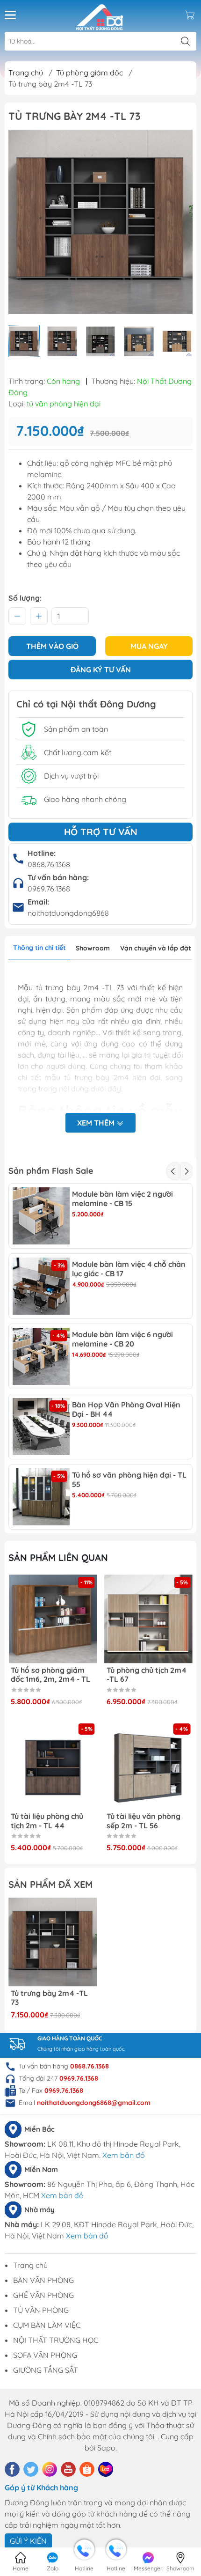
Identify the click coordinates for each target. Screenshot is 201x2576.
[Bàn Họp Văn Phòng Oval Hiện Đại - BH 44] (41, 1427)
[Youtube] (68, 2469)
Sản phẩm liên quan (58, 1557)
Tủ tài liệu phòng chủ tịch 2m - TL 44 (47, 1821)
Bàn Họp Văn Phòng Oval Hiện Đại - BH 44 (126, 1409)
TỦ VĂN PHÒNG (41, 2310)
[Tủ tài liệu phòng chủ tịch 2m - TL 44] (53, 1766)
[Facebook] (12, 2469)
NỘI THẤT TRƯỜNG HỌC (56, 2340)
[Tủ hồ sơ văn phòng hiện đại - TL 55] (41, 1497)
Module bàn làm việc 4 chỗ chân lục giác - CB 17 (129, 1269)
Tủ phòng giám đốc (90, 73)
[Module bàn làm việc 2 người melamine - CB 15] (41, 1216)
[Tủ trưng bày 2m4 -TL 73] (53, 1942)
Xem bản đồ (124, 2155)
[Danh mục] (10, 15)
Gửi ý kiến (28, 2541)
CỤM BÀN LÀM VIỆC (47, 2325)
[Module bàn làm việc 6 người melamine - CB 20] (41, 1356)
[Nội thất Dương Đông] (100, 15)
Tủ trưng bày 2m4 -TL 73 (49, 1998)
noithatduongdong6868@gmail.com (94, 2103)
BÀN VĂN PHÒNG (43, 2280)
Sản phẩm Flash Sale (51, 1171)
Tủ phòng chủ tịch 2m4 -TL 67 (147, 1675)
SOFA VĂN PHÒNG (45, 2355)
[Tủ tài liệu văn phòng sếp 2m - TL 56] (149, 1766)
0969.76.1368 (49, 889)
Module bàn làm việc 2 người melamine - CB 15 (122, 1199)
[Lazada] (106, 2469)
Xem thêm (97, 1123)
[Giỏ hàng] (190, 15)
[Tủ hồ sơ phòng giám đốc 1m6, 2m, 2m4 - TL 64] (53, 1619)
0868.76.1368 (49, 864)
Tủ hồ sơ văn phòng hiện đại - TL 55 (129, 1479)
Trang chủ (26, 73)
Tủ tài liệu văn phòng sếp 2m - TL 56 (144, 1821)
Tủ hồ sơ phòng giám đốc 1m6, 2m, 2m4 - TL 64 (50, 1675)
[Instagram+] (50, 2469)
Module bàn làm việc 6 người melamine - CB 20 (122, 1339)
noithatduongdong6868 (68, 913)
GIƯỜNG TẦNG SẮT (46, 2370)
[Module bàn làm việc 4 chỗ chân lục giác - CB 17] (41, 1286)
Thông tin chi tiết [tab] (39, 948)
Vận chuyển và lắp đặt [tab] (156, 948)
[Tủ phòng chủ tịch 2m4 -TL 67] (149, 1619)
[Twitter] (31, 2469)
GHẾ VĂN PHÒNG (43, 2295)
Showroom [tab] (93, 948)
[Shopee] (87, 2469)
